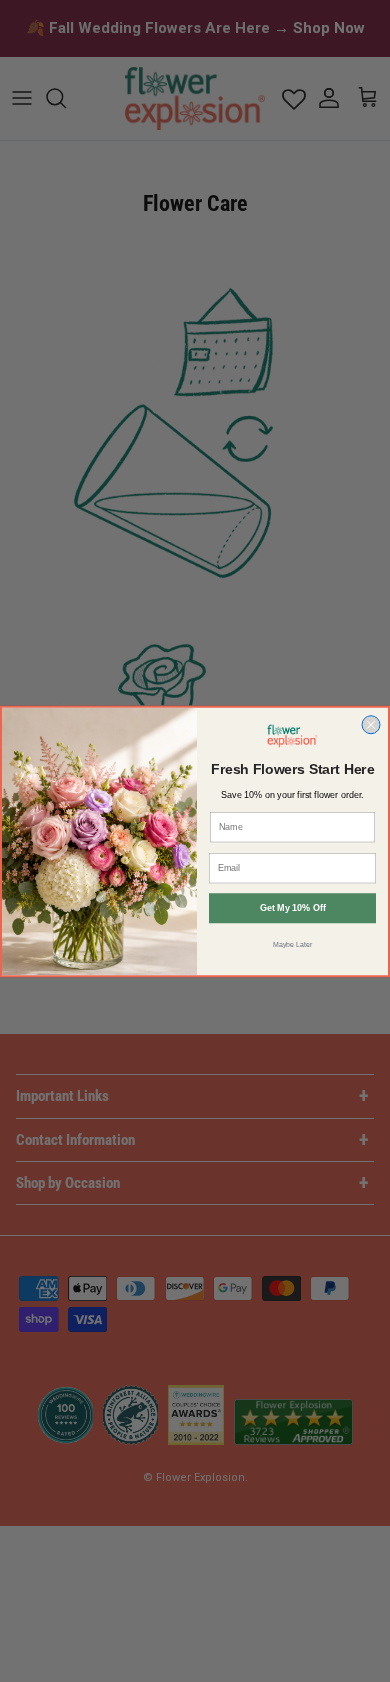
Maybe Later (293, 944)
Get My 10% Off (293, 908)
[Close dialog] (371, 724)
